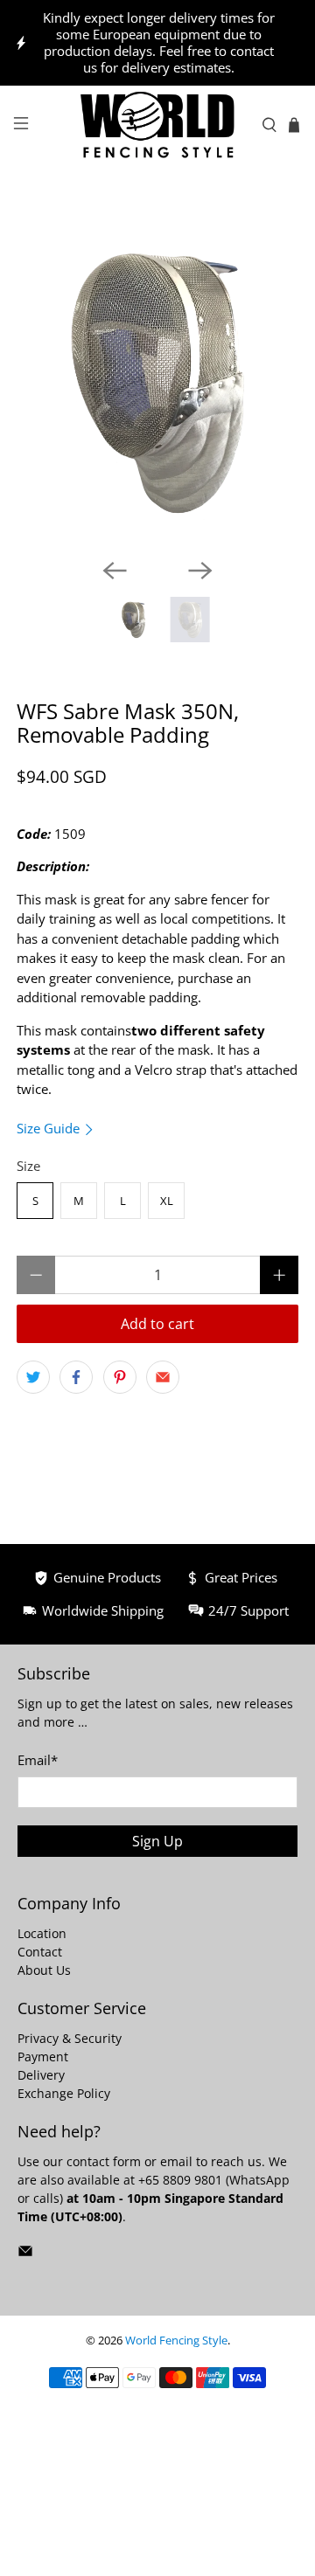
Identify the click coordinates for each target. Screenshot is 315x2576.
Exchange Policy (64, 2093)
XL (167, 1201)
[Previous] (115, 571)
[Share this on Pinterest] (120, 1377)
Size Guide (50, 1128)
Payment (43, 2057)
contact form (104, 2161)
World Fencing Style (176, 2341)
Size (28, 1166)
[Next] (200, 571)
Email (38, 1760)
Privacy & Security (70, 2038)
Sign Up (157, 1841)
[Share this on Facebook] (76, 1377)
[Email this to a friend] (163, 1377)
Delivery (41, 2075)
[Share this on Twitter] (33, 1377)
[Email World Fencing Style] (25, 2254)
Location (42, 1933)
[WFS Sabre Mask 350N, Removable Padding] (157, 381)
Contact (40, 1952)
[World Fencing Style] (157, 125)
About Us (44, 1970)
